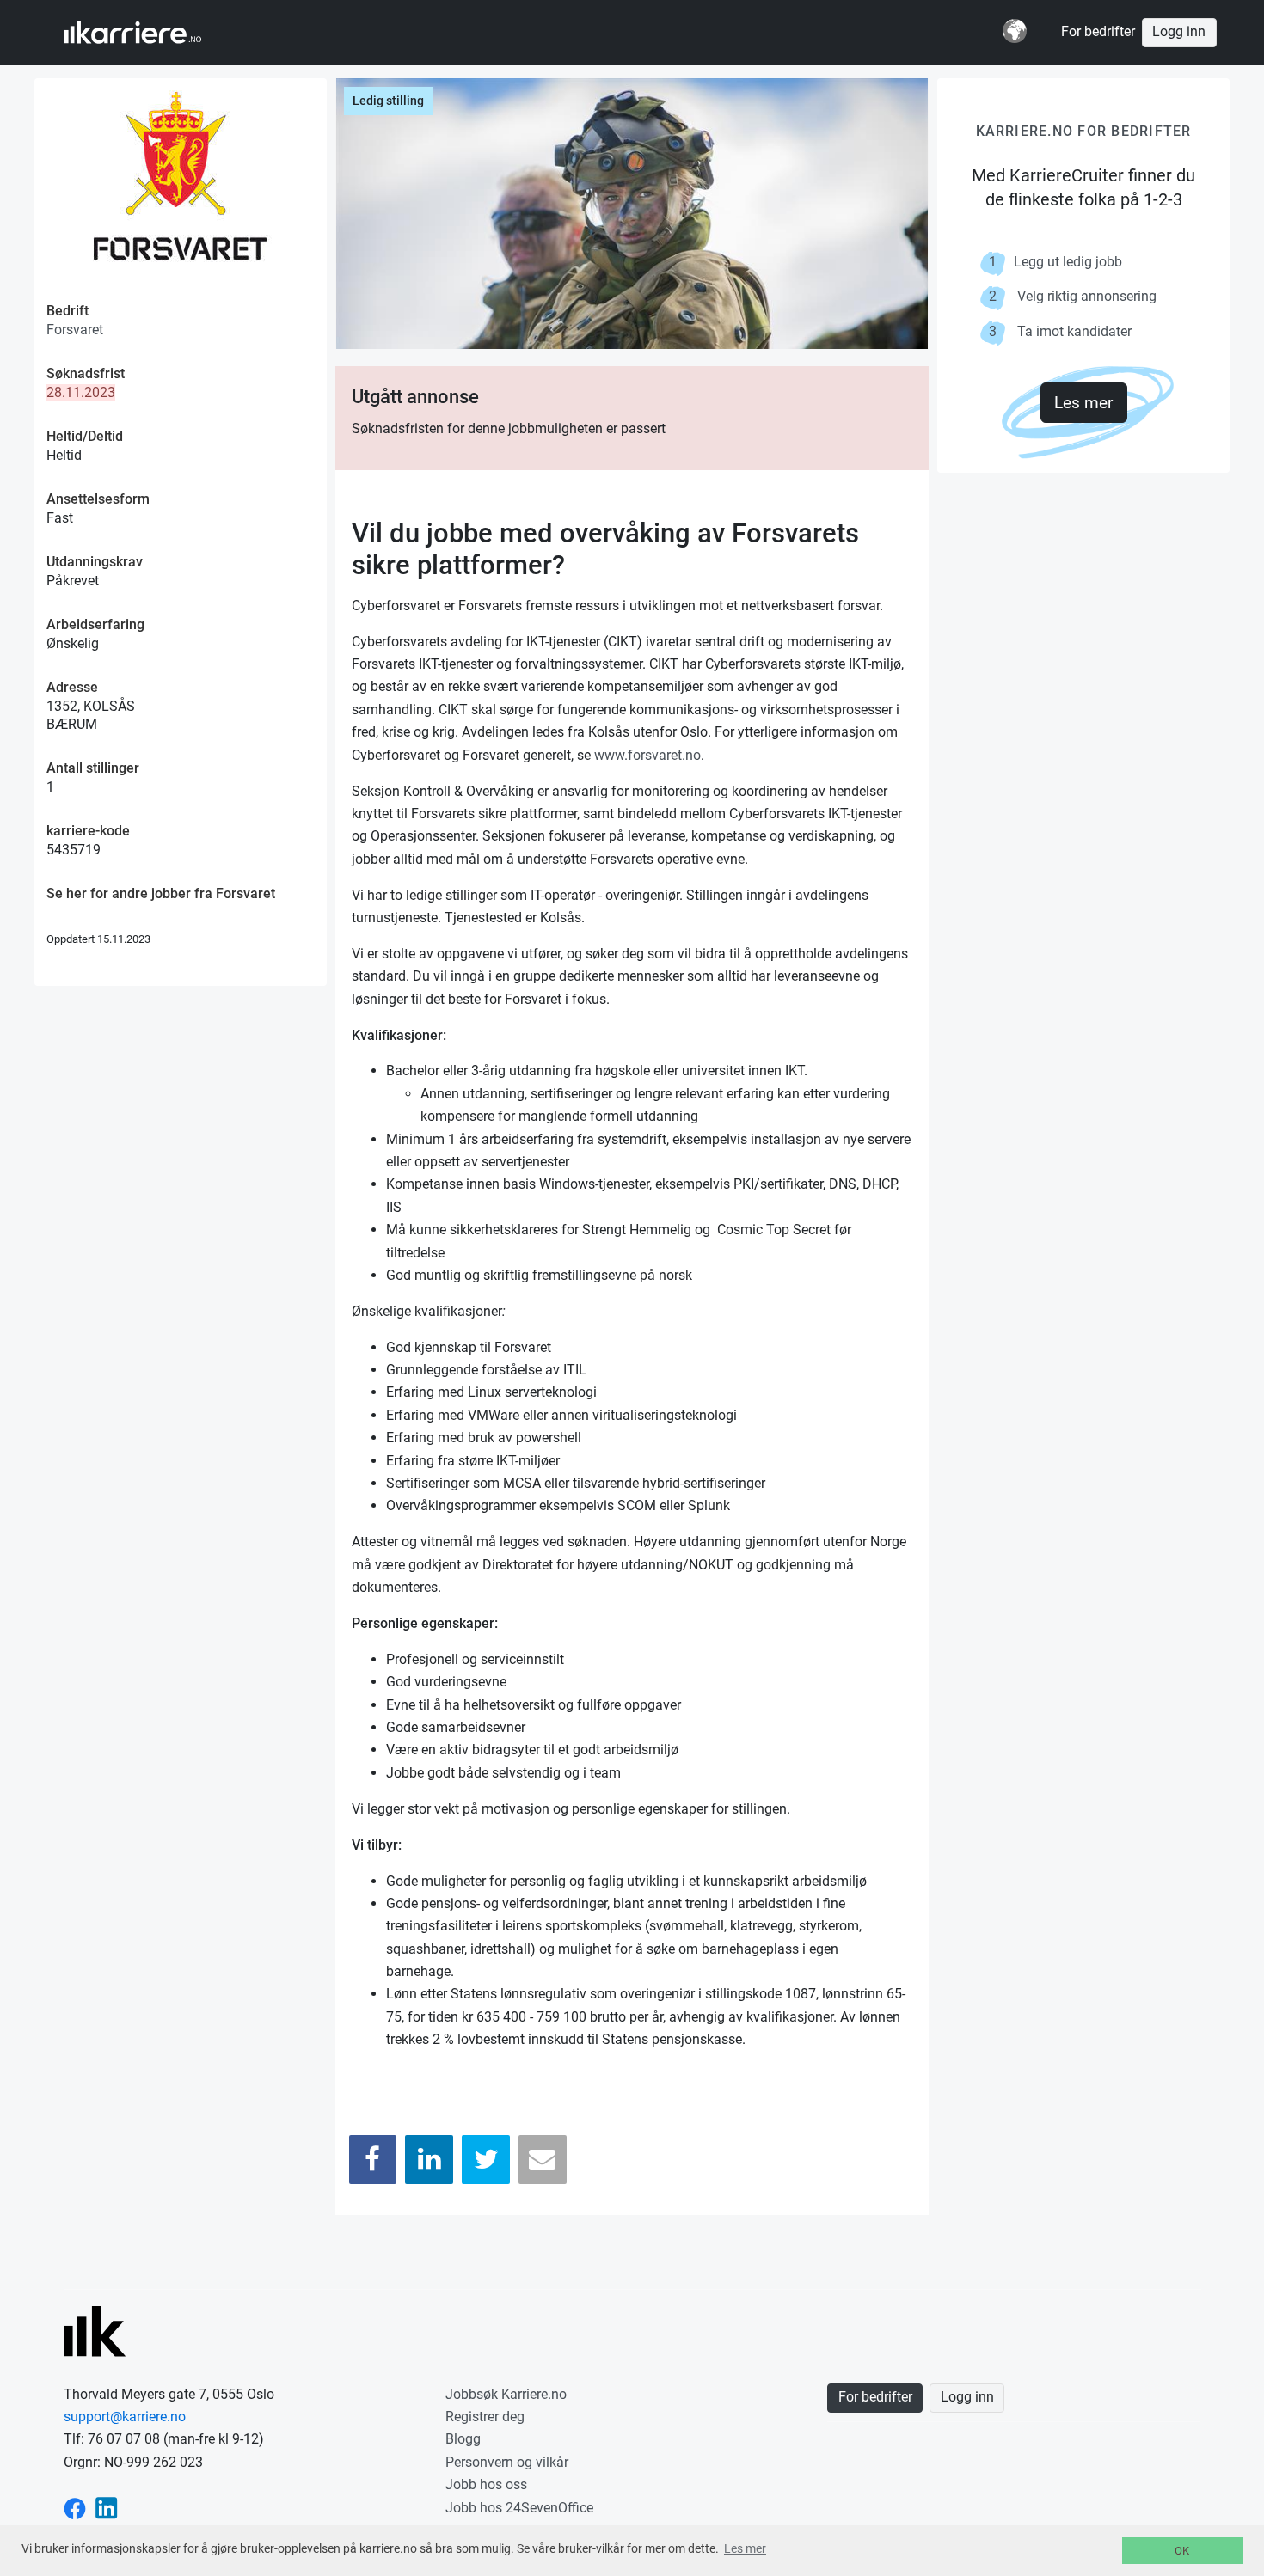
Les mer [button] (745, 2548)
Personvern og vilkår (507, 2462)
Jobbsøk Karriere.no (506, 2394)
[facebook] (75, 2508)
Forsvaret (75, 330)
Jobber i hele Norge (149, 33)
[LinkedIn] (429, 2160)
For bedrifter (1098, 32)
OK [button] (1182, 2551)
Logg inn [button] (1179, 32)
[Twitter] (486, 2160)
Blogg (463, 2439)
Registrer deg (485, 2417)
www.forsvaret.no (647, 755)
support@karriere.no (125, 2417)
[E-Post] (543, 2160)
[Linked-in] (107, 2508)
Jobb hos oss (486, 2484)
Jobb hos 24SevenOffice (519, 2508)
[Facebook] (373, 2160)
